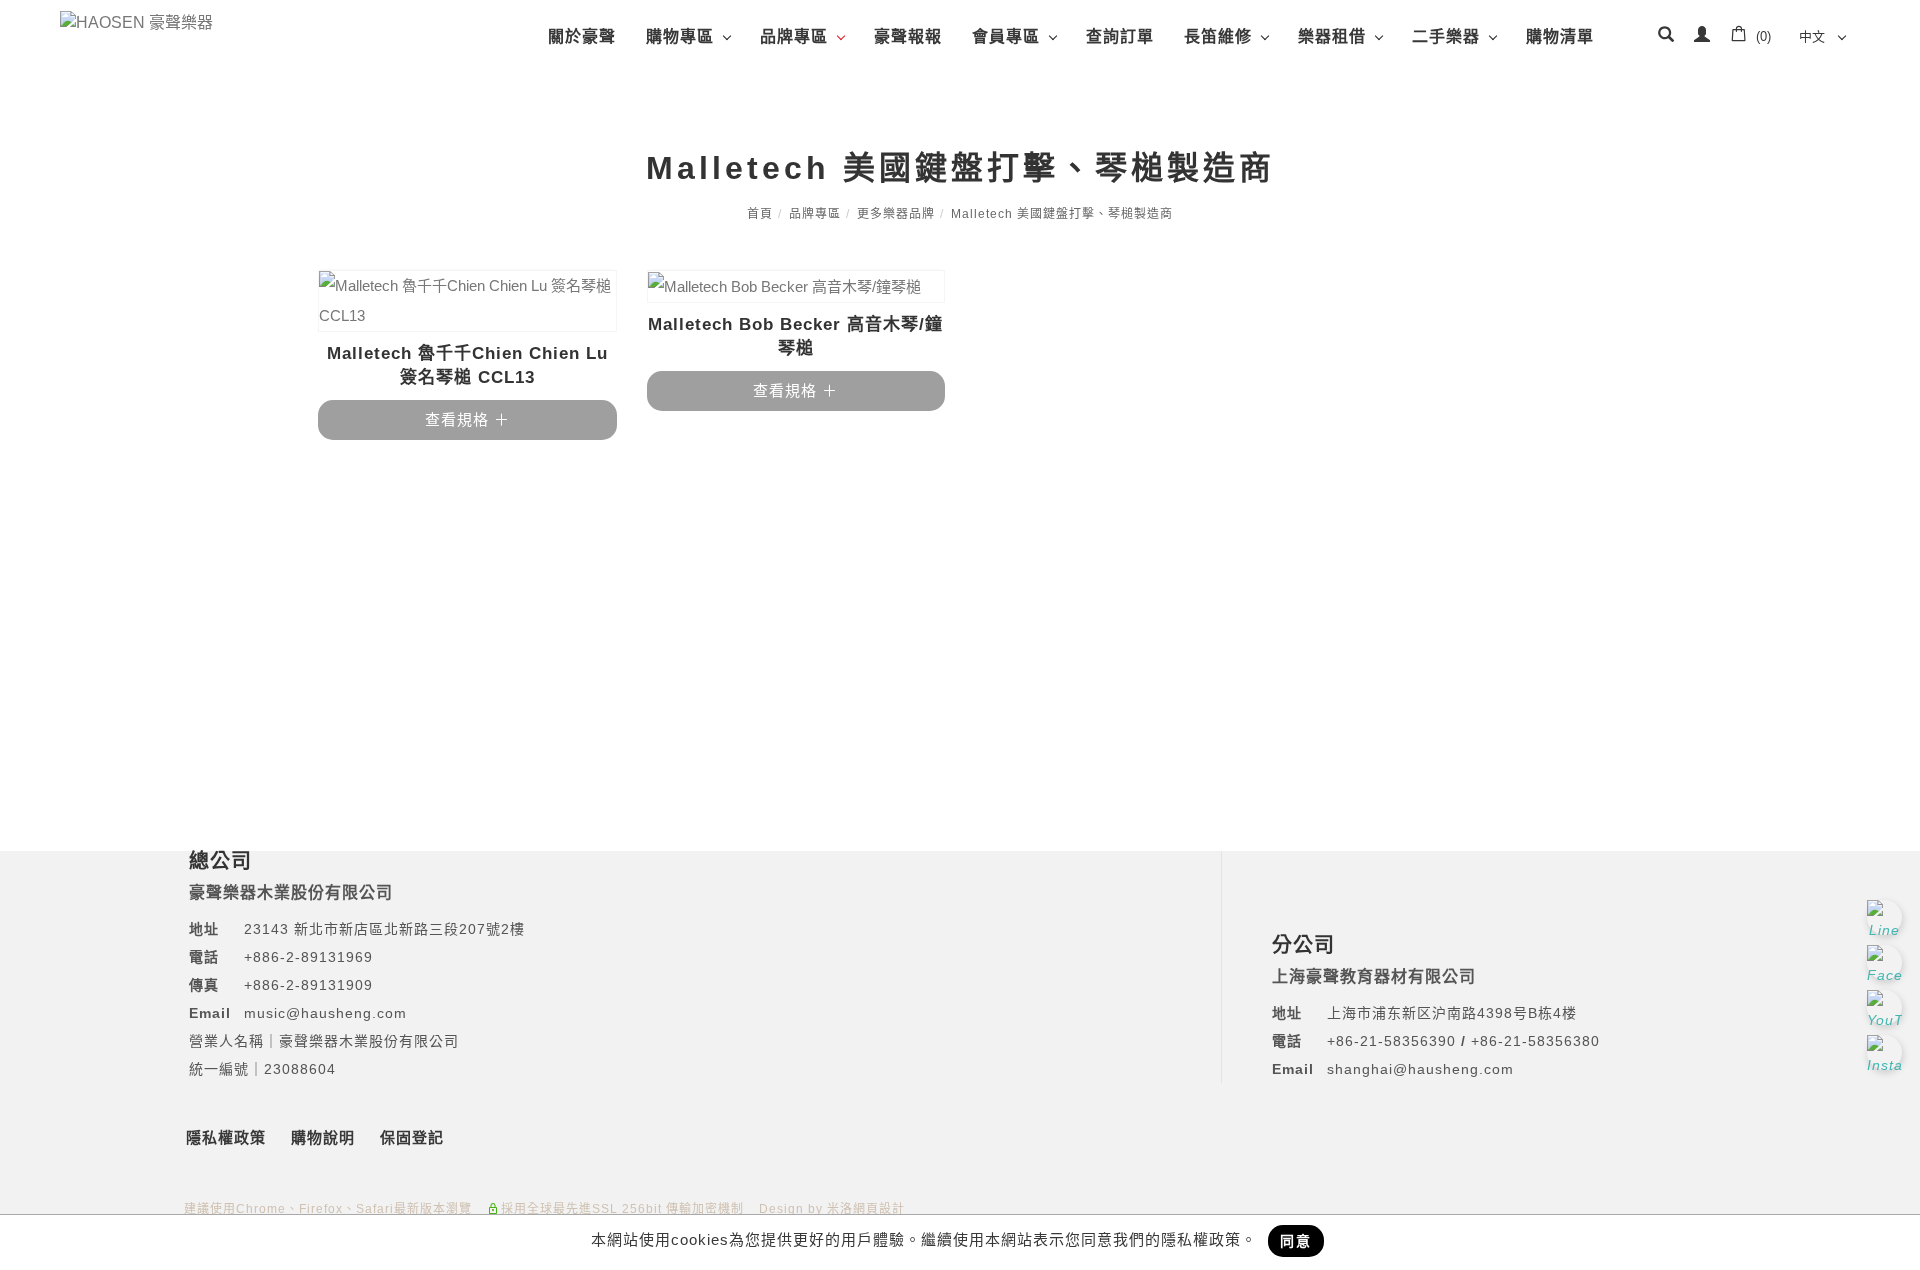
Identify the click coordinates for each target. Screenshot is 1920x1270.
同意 (1296, 1241)
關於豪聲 (582, 36)
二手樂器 (1446, 36)
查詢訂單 (1120, 36)
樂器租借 (1332, 36)
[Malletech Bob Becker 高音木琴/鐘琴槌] (796, 286)
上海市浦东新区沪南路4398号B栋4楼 (1452, 1013)
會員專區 (1006, 36)
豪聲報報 (908, 36)
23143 (266, 929)
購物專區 (680, 36)
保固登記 (412, 1137)
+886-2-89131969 (308, 957)
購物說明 (323, 1137)
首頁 (760, 214)
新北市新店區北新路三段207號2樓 (407, 929)
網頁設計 (879, 1209)
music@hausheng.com (325, 1013)
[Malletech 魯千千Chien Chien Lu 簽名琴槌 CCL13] (467, 301)
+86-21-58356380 (1535, 1041)
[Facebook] (1887, 962)
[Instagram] (1887, 1052)
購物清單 (1560, 36)
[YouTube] (1887, 1007)
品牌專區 (794, 36)
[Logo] (136, 21)
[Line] (1887, 917)
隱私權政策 (226, 1137)
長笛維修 (1218, 36)
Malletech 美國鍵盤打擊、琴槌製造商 (1062, 214)
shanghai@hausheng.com (1420, 1069)
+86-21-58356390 (1394, 1041)
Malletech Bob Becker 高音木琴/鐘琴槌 (795, 336)
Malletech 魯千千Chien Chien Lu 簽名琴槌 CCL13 (467, 365)
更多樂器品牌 (896, 214)
